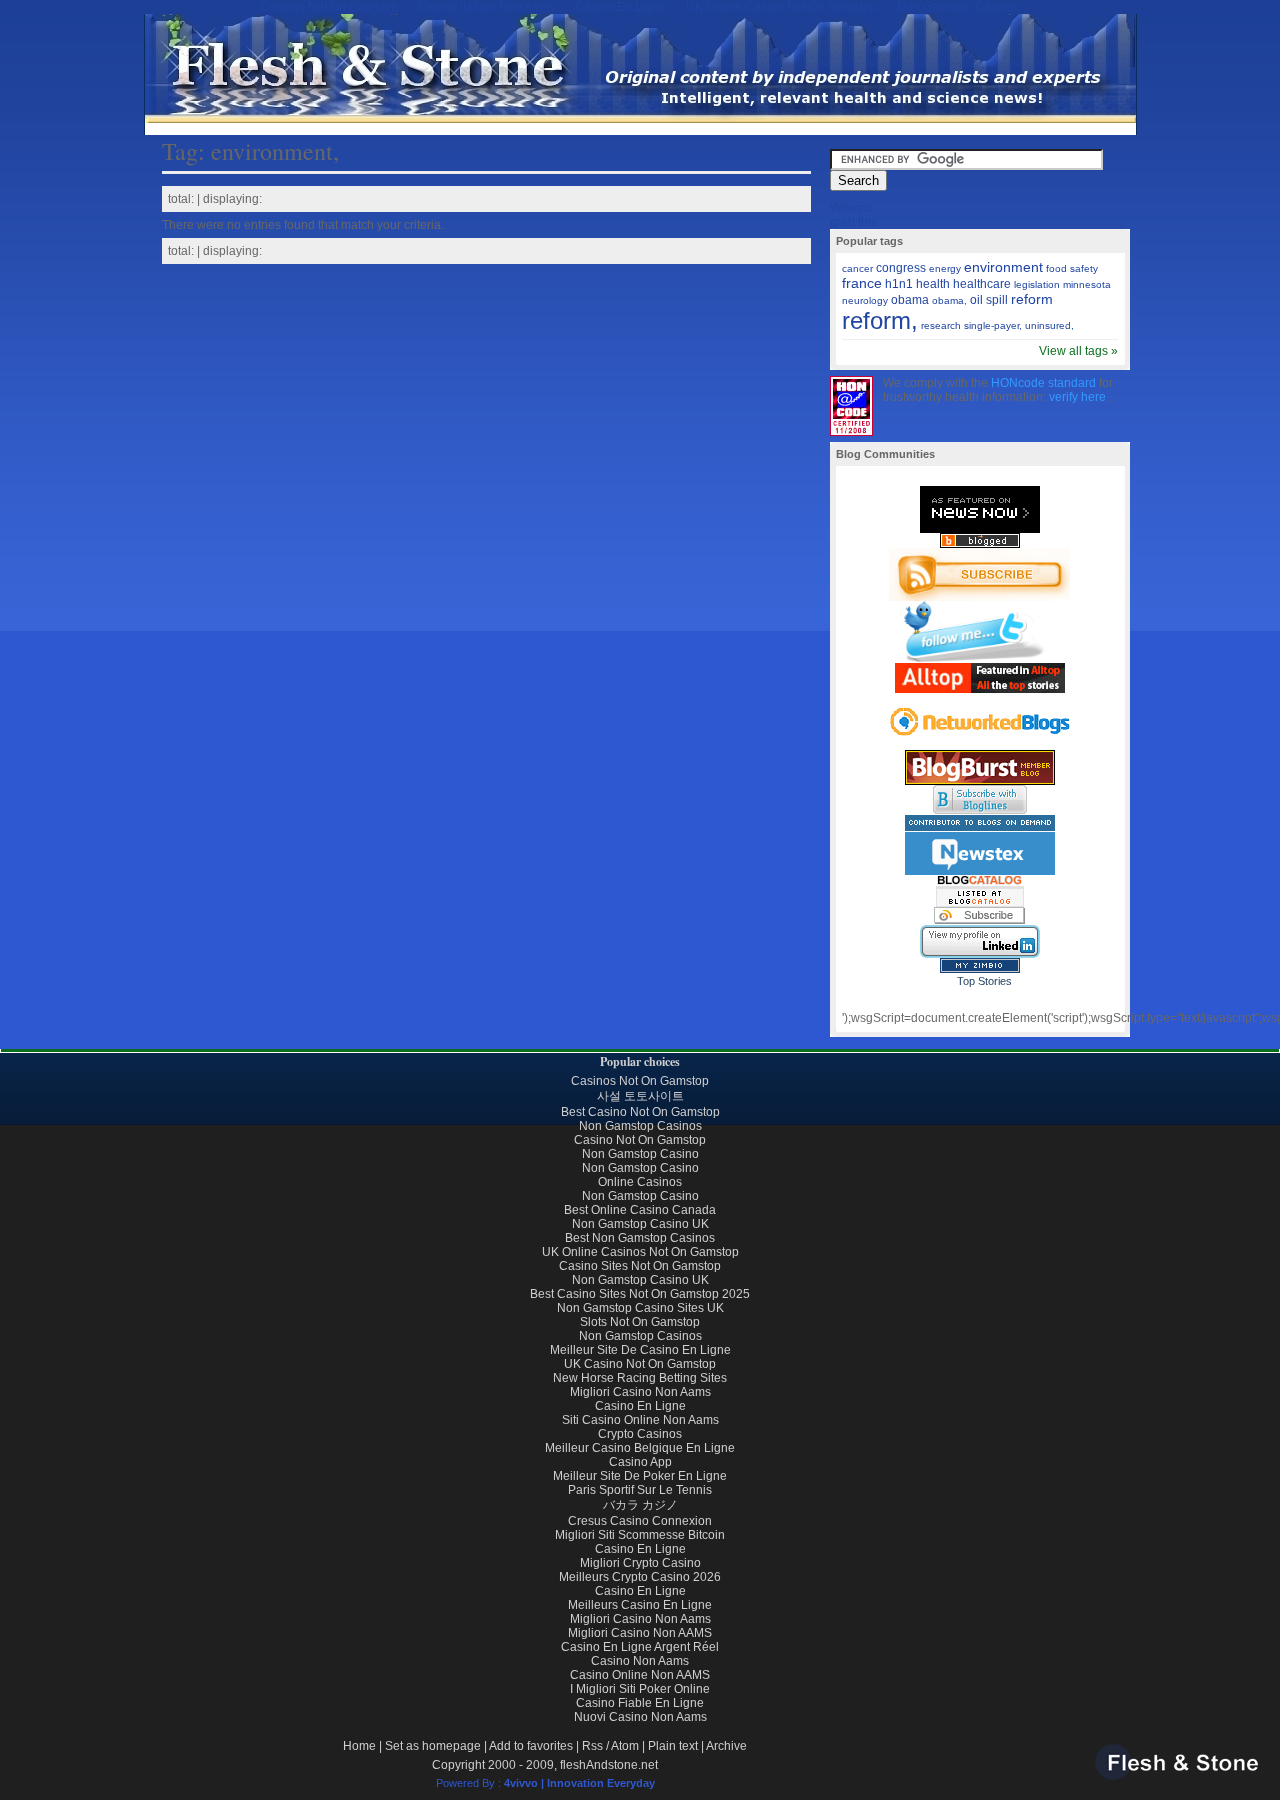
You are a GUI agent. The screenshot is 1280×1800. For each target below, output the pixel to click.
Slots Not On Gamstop (640, 1322)
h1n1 (899, 284)
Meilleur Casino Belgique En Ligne (640, 1448)
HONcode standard (1045, 383)
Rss (592, 1746)
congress (901, 268)
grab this (853, 222)
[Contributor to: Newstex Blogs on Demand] (980, 872)
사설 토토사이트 (640, 1096)
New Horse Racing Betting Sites (640, 1378)
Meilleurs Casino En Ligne (640, 1605)
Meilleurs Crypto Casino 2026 (640, 1577)
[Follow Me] (980, 659)
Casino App (640, 1462)
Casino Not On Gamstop (640, 1140)
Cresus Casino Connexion (640, 1521)
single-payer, (993, 325)
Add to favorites (531, 1746)
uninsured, (1049, 325)
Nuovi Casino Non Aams (640, 1717)
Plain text (673, 1746)
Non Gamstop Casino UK (640, 1224)
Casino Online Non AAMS (640, 1675)
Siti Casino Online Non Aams (640, 1420)
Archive (726, 1746)
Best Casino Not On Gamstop (640, 1112)
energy (945, 268)
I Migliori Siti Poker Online (640, 1689)
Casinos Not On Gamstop (640, 1081)
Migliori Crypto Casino (640, 1563)
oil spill (989, 300)
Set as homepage (433, 1746)
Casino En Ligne (640, 1406)
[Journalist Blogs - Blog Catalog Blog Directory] (980, 903)
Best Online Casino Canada (640, 1210)
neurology (865, 300)
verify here (1079, 397)
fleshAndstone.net (609, 1765)
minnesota (1087, 284)
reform (1032, 299)
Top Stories (984, 981)
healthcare (982, 284)
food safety (1072, 268)
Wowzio (851, 208)
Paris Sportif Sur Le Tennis (640, 1490)
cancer (857, 268)
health (933, 284)
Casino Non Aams (640, 1661)
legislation (1037, 284)
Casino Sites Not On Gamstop (640, 1266)
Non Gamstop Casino (640, 1154)
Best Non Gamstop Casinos (640, 1238)
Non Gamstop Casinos (640, 1126)
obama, (949, 300)
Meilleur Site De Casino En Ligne (640, 1350)
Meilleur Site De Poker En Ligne (640, 1476)
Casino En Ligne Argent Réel (640, 1647)
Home (359, 1746)
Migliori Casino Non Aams (640, 1392)
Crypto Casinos (640, 1434)
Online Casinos (640, 1182)
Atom (625, 1746)
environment (1003, 267)
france (862, 283)
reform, (880, 320)
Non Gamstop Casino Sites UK (640, 1308)
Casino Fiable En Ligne (640, 1703)
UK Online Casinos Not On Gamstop (640, 1252)
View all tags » (1078, 351)
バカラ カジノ (640, 1505)
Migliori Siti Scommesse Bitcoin (640, 1535)
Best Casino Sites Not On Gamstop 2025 (640, 1294)
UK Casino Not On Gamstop (640, 1364)
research (941, 325)
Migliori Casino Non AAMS (640, 1633)
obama (910, 300)
